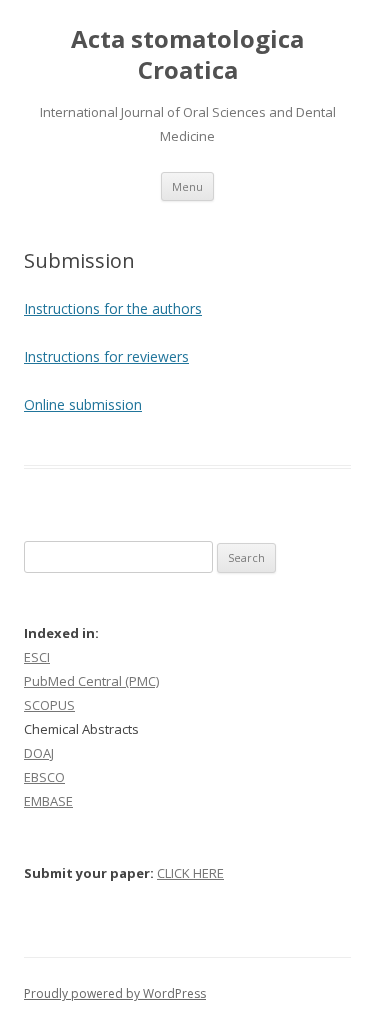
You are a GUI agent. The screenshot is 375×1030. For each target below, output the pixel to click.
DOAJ (39, 753)
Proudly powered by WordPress (115, 993)
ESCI (37, 657)
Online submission (83, 404)
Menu (187, 186)
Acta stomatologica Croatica (187, 55)
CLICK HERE (190, 873)
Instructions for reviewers (106, 356)
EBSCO (44, 777)
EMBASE (48, 801)
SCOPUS (49, 705)
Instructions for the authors (113, 308)
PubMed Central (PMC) (91, 681)
